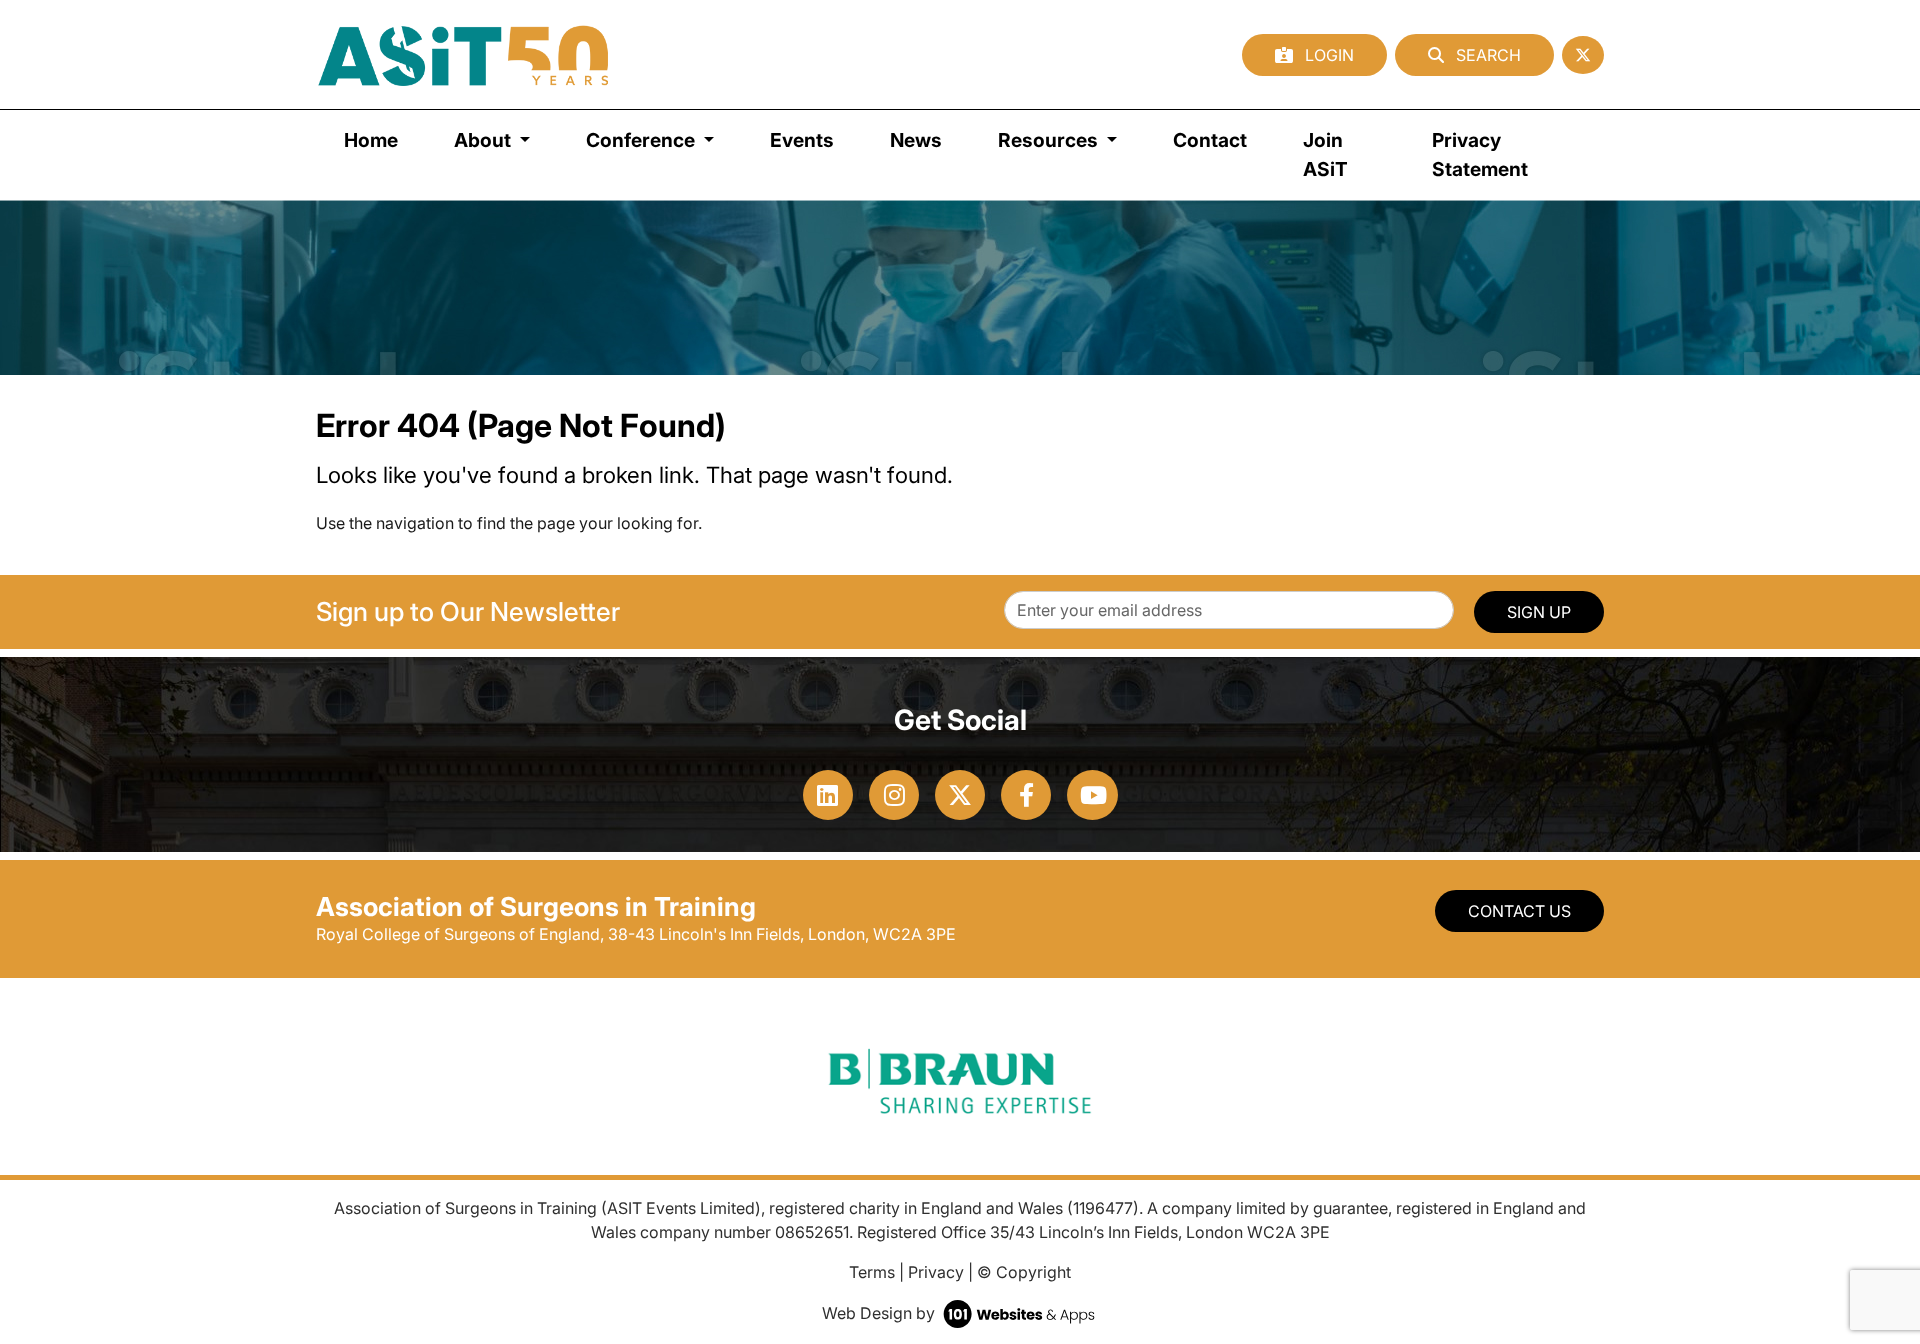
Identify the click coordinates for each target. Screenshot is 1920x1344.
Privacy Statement (1480, 154)
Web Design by (880, 1313)
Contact (1210, 140)
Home (371, 140)
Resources (1050, 140)
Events (802, 140)
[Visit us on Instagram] (894, 795)
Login (1327, 55)
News (916, 140)
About (484, 140)
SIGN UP (1539, 612)
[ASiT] (464, 54)
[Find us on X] (1583, 55)
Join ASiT (1325, 154)
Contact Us (1519, 911)
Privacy (936, 1272)
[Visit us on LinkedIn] (828, 795)
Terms (872, 1272)
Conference (642, 140)
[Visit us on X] (960, 795)
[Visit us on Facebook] (1026, 795)
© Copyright (1024, 1272)
